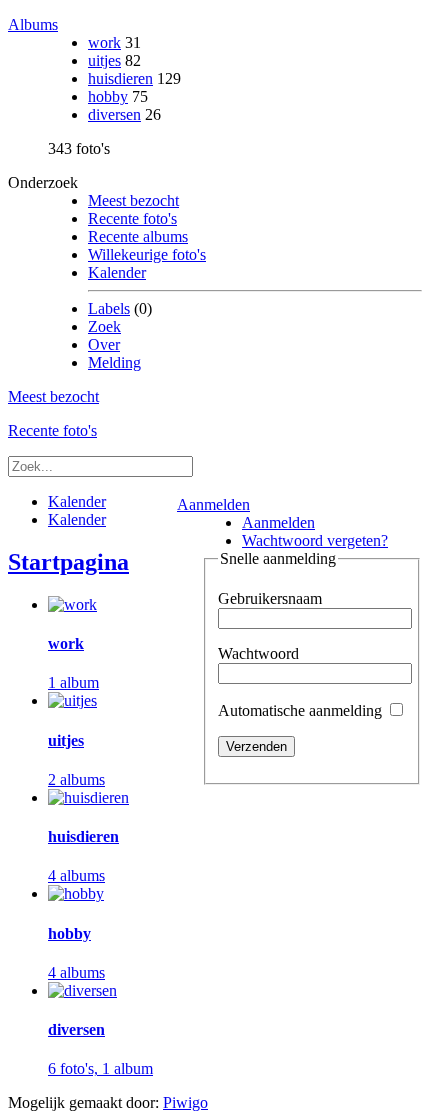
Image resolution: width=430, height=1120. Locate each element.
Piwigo (185, 1102)
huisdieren (120, 78)
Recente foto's (132, 218)
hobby (108, 96)
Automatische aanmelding (302, 710)
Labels (109, 308)
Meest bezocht (133, 200)
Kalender (117, 272)
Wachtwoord (258, 653)
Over (104, 344)
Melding (114, 362)
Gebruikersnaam (270, 598)
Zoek (104, 326)
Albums (33, 24)
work (104, 42)
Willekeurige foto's (147, 254)
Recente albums (138, 236)
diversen (114, 114)
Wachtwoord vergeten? (315, 540)
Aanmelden (213, 504)
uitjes (104, 60)
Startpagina (68, 562)
